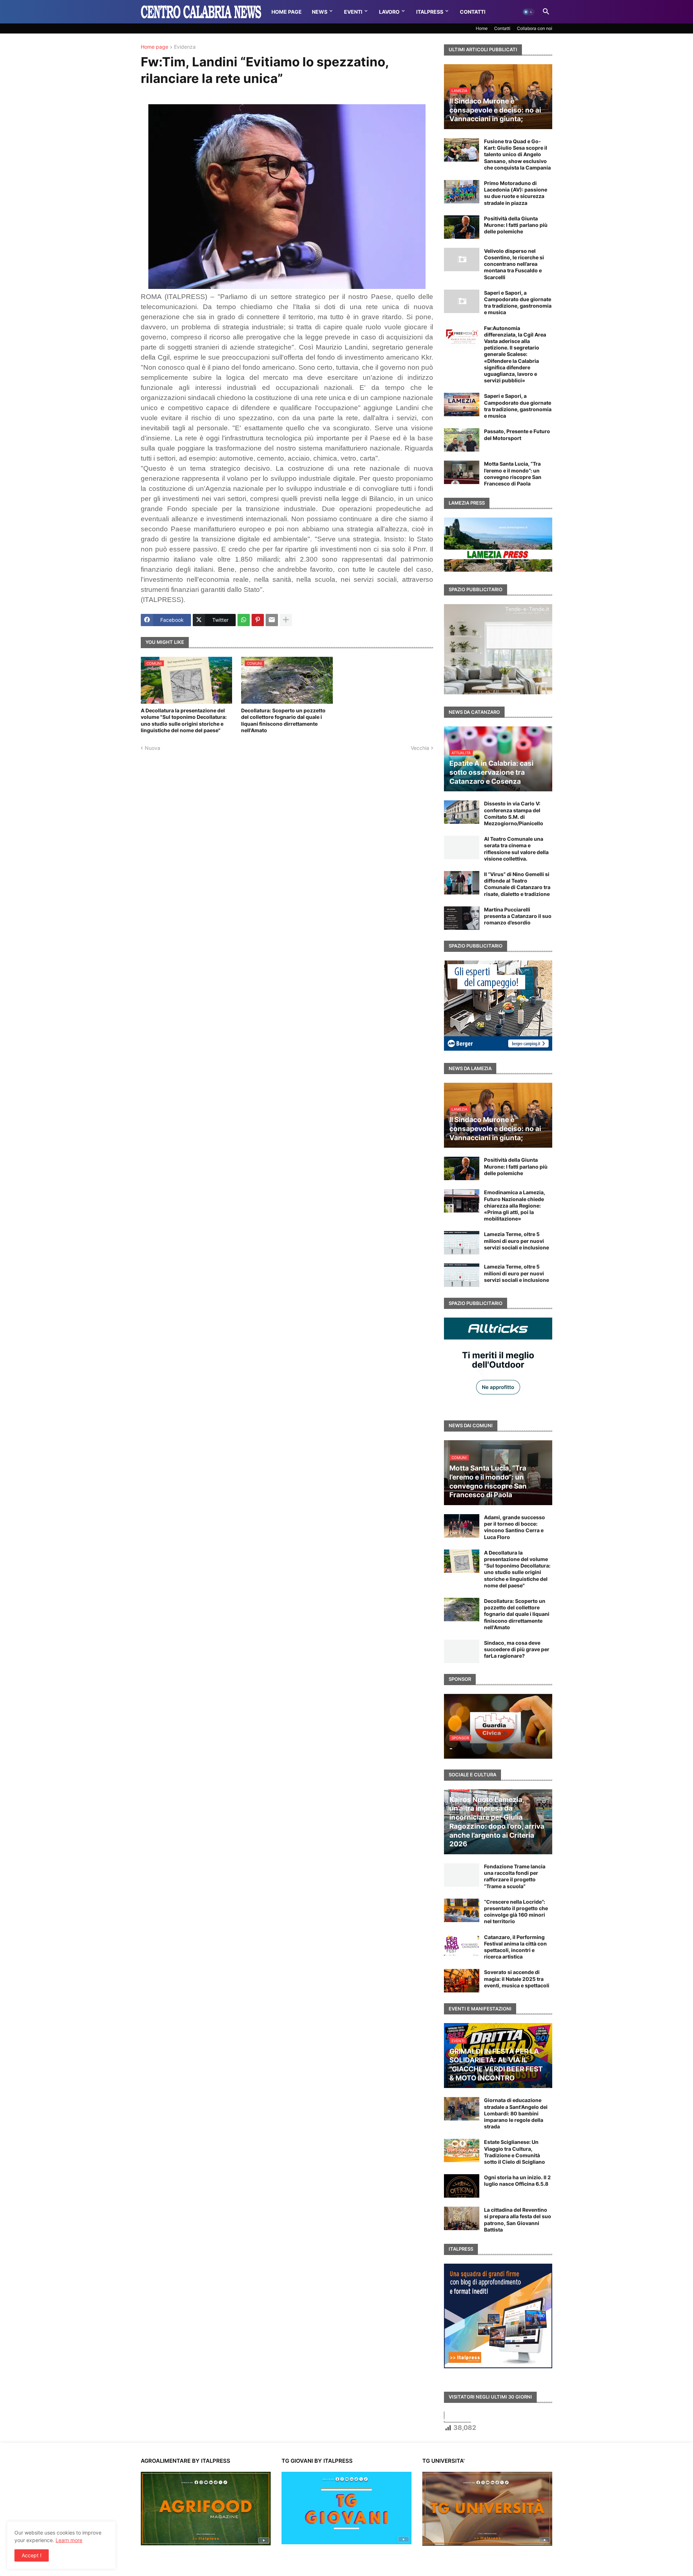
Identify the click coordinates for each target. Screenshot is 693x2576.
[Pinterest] (258, 620)
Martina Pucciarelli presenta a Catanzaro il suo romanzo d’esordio (518, 916)
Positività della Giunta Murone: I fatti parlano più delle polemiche (516, 225)
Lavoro (389, 12)
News (320, 12)
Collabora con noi (535, 28)
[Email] (272, 620)
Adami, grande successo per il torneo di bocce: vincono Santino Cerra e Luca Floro (515, 1527)
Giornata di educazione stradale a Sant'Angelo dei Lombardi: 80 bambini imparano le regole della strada (516, 2113)
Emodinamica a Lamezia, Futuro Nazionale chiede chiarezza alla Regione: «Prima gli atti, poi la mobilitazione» (515, 1205)
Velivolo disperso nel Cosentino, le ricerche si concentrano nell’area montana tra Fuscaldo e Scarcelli (514, 264)
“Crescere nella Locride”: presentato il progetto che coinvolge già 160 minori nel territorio (516, 1912)
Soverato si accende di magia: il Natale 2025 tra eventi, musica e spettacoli (517, 1979)
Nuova (152, 748)
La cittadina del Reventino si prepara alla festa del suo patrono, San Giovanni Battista (518, 2220)
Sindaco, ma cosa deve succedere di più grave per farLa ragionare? (517, 1649)
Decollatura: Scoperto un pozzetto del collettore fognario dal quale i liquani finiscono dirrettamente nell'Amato (283, 720)
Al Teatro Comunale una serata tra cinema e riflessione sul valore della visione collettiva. (516, 849)
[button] (528, 12)
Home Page (287, 12)
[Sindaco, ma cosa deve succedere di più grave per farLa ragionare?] (462, 1651)
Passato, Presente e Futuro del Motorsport (517, 434)
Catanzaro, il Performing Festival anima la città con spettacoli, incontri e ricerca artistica (515, 1947)
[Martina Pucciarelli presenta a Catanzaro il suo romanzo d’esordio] (462, 918)
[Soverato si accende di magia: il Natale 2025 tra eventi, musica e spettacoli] (462, 1981)
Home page (154, 47)
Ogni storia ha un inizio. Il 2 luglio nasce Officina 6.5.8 (517, 2181)
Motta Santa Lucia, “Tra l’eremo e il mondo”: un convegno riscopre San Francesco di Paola (513, 474)
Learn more (69, 2540)
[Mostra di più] (286, 620)
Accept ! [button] (32, 2555)
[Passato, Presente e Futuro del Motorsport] (462, 440)
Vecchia (420, 748)
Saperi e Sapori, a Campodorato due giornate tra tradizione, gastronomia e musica (518, 303)
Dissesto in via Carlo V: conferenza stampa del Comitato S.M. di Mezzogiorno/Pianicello (514, 813)
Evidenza (185, 47)
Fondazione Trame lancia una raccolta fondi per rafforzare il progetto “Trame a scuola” (515, 1876)
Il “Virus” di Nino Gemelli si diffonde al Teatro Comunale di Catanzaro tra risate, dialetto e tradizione (517, 884)
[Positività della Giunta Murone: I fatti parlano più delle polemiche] (462, 227)
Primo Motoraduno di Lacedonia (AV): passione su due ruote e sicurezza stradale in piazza (516, 193)
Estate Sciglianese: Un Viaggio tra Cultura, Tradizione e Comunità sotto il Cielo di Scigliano (515, 2152)
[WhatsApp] (244, 620)
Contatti (473, 12)
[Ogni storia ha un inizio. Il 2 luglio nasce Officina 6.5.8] (462, 2186)
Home (482, 28)
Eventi (353, 12)
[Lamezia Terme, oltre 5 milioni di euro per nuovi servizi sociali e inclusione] (462, 1243)
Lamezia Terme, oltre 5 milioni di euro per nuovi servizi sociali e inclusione (517, 1241)
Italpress (430, 12)
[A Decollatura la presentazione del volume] (462, 1561)
